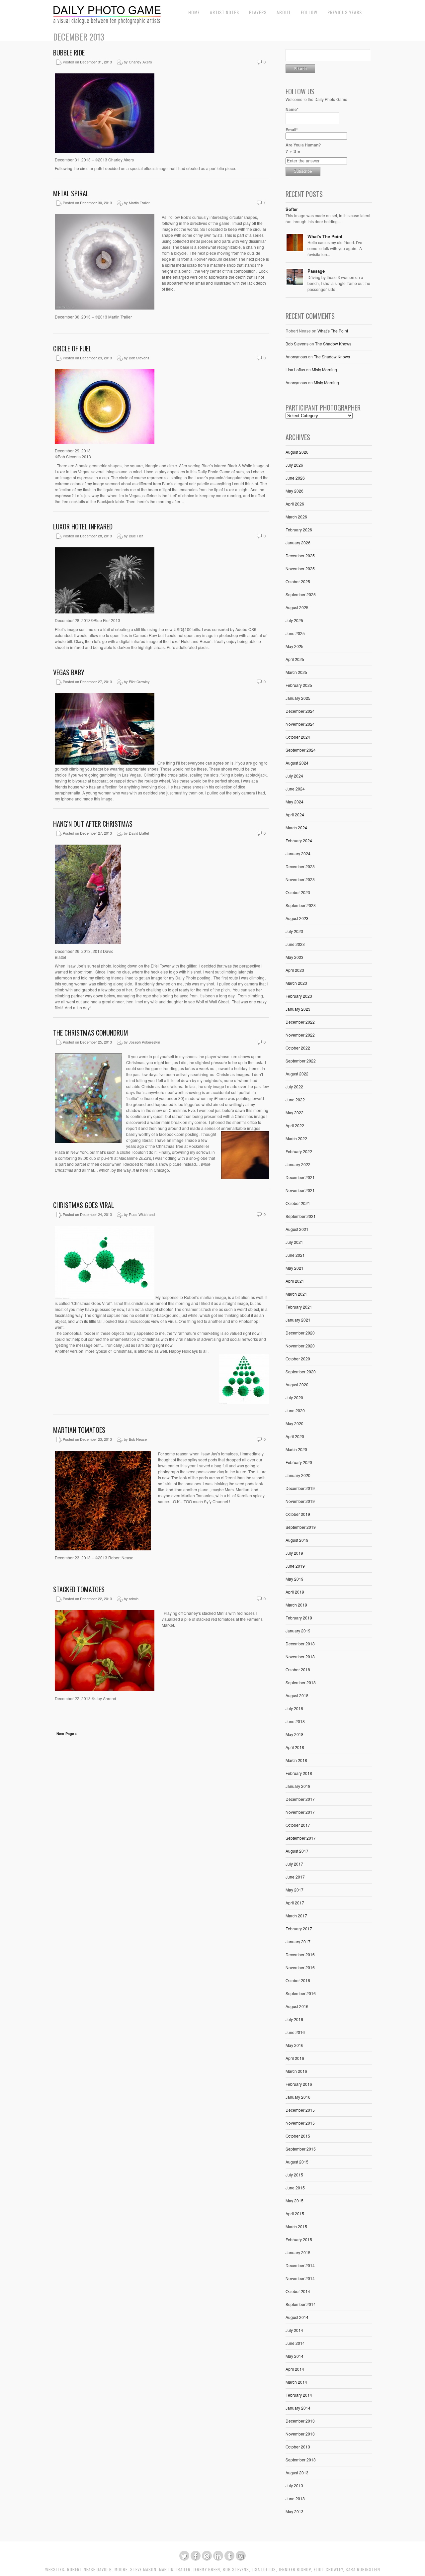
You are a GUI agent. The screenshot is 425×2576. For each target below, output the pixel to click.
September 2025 (301, 594)
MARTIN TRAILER (175, 2570)
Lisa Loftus (295, 369)
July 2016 (294, 2019)
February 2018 (299, 1773)
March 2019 (296, 1605)
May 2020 (295, 1423)
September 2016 (301, 1993)
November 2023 (300, 879)
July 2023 (294, 931)
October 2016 (298, 1980)
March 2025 (296, 672)
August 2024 (297, 763)
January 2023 (298, 1009)
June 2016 (295, 2032)
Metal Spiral (71, 193)
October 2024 (298, 737)
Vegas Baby (69, 672)
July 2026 (294, 465)
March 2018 (296, 1760)
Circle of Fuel (72, 348)
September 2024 (301, 750)
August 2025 (297, 607)
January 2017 (298, 1941)
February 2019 (299, 1618)
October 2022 (298, 1048)
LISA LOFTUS (264, 2570)
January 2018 (298, 1786)
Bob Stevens (297, 344)
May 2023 (295, 957)
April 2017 (295, 1903)
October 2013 (298, 2447)
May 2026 (295, 491)
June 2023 (295, 944)
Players (258, 12)
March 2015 (296, 2226)
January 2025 (298, 698)
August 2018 (297, 1695)
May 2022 (295, 1112)
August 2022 (297, 1074)
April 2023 (295, 970)
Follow (309, 12)
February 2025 (299, 685)
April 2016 (295, 2058)
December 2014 (300, 2265)
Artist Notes (224, 12)
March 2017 (296, 1916)
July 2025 (294, 620)
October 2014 (298, 2291)
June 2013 (295, 2498)
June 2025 (295, 633)
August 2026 (297, 452)
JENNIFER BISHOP (295, 2570)
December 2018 (300, 1644)
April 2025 (295, 659)
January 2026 (298, 543)
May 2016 (295, 2045)
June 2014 (295, 2343)
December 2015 (300, 2110)
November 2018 (300, 1656)
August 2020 (297, 1384)
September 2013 (301, 2460)
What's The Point (325, 236)
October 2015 (298, 2136)
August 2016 (297, 2006)
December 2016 (300, 1954)
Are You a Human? (303, 148)
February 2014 (299, 2395)
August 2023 (297, 918)
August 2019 (297, 1540)
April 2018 (295, 1747)
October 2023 (298, 892)
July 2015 (294, 2175)
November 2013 (300, 2434)
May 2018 (295, 1734)
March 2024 (296, 828)
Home (194, 12)
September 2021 (301, 1216)
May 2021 (295, 1268)
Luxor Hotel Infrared (83, 526)
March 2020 (296, 1449)
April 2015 (295, 2213)
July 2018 (294, 1708)
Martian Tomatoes (79, 1430)
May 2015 (295, 2201)
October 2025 (298, 581)
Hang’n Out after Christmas (93, 824)
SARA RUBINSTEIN (363, 2570)
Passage (316, 271)
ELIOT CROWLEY (328, 2570)
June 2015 (295, 2188)
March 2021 (296, 1294)
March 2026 (296, 517)
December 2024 (300, 711)
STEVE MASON (143, 2570)
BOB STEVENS (236, 2570)
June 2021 (295, 1255)
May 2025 (295, 646)
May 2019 (295, 1579)
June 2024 (295, 789)
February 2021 (299, 1307)
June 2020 (295, 1410)
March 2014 (296, 2382)
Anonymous (296, 357)
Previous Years (345, 12)
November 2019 (300, 1501)
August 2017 (297, 1851)
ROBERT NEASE (81, 2570)
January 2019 (298, 1631)
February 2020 (299, 1462)
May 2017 (295, 1890)
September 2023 (301, 905)
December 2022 (300, 1022)
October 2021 (298, 1203)
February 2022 (299, 1151)
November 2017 (300, 1812)
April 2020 (295, 1436)
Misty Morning (324, 369)
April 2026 (295, 504)
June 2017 (295, 1877)
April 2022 (295, 1125)
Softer (292, 209)
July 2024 (294, 776)
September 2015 (301, 2149)
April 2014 (295, 2369)
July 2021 (294, 1242)
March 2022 (296, 1138)
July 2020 (294, 1397)
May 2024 (295, 802)
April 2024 (295, 815)
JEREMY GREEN (207, 2570)
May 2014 (295, 2356)
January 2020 (298, 1475)
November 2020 (300, 1346)
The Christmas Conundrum (91, 1033)
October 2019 (298, 1514)
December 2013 (300, 2421)
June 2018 (295, 1721)
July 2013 (294, 2485)
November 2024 (300, 724)
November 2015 (300, 2123)
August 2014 (297, 2317)
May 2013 (295, 2511)
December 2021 (300, 1177)
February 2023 (299, 996)
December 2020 (300, 1333)
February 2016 (299, 2084)
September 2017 (301, 1838)
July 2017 (294, 1864)
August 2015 (297, 2162)
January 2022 (298, 1164)
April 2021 (295, 1281)
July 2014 (294, 2330)
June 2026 (295, 478)
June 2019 (295, 1566)
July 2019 (294, 1553)
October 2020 (298, 1359)
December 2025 (300, 555)
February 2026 (299, 530)
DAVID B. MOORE (112, 2570)
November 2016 (300, 1967)
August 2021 (297, 1229)
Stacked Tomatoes (79, 1589)
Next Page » (67, 1734)
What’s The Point (333, 331)
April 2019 (295, 1592)
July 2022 (294, 1087)
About (284, 12)
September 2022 (301, 1061)
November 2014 (300, 2278)
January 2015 (298, 2252)
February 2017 (299, 1929)
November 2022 (300, 1035)
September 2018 (301, 1682)
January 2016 (298, 2097)
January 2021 (298, 1320)
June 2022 (295, 1100)
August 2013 (297, 2473)
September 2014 (301, 2304)
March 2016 (296, 2071)
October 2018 (298, 1669)
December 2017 (300, 1799)
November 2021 (300, 1190)
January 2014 (298, 2408)
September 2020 (301, 1372)
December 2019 (300, 1488)
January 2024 (298, 853)
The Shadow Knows (333, 344)
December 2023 (300, 866)
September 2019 (301, 1527)
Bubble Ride (69, 52)
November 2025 (300, 568)
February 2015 (299, 2239)
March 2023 (296, 983)
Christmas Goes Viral (84, 1205)
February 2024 (299, 840)
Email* (292, 130)
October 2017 (298, 1825)
